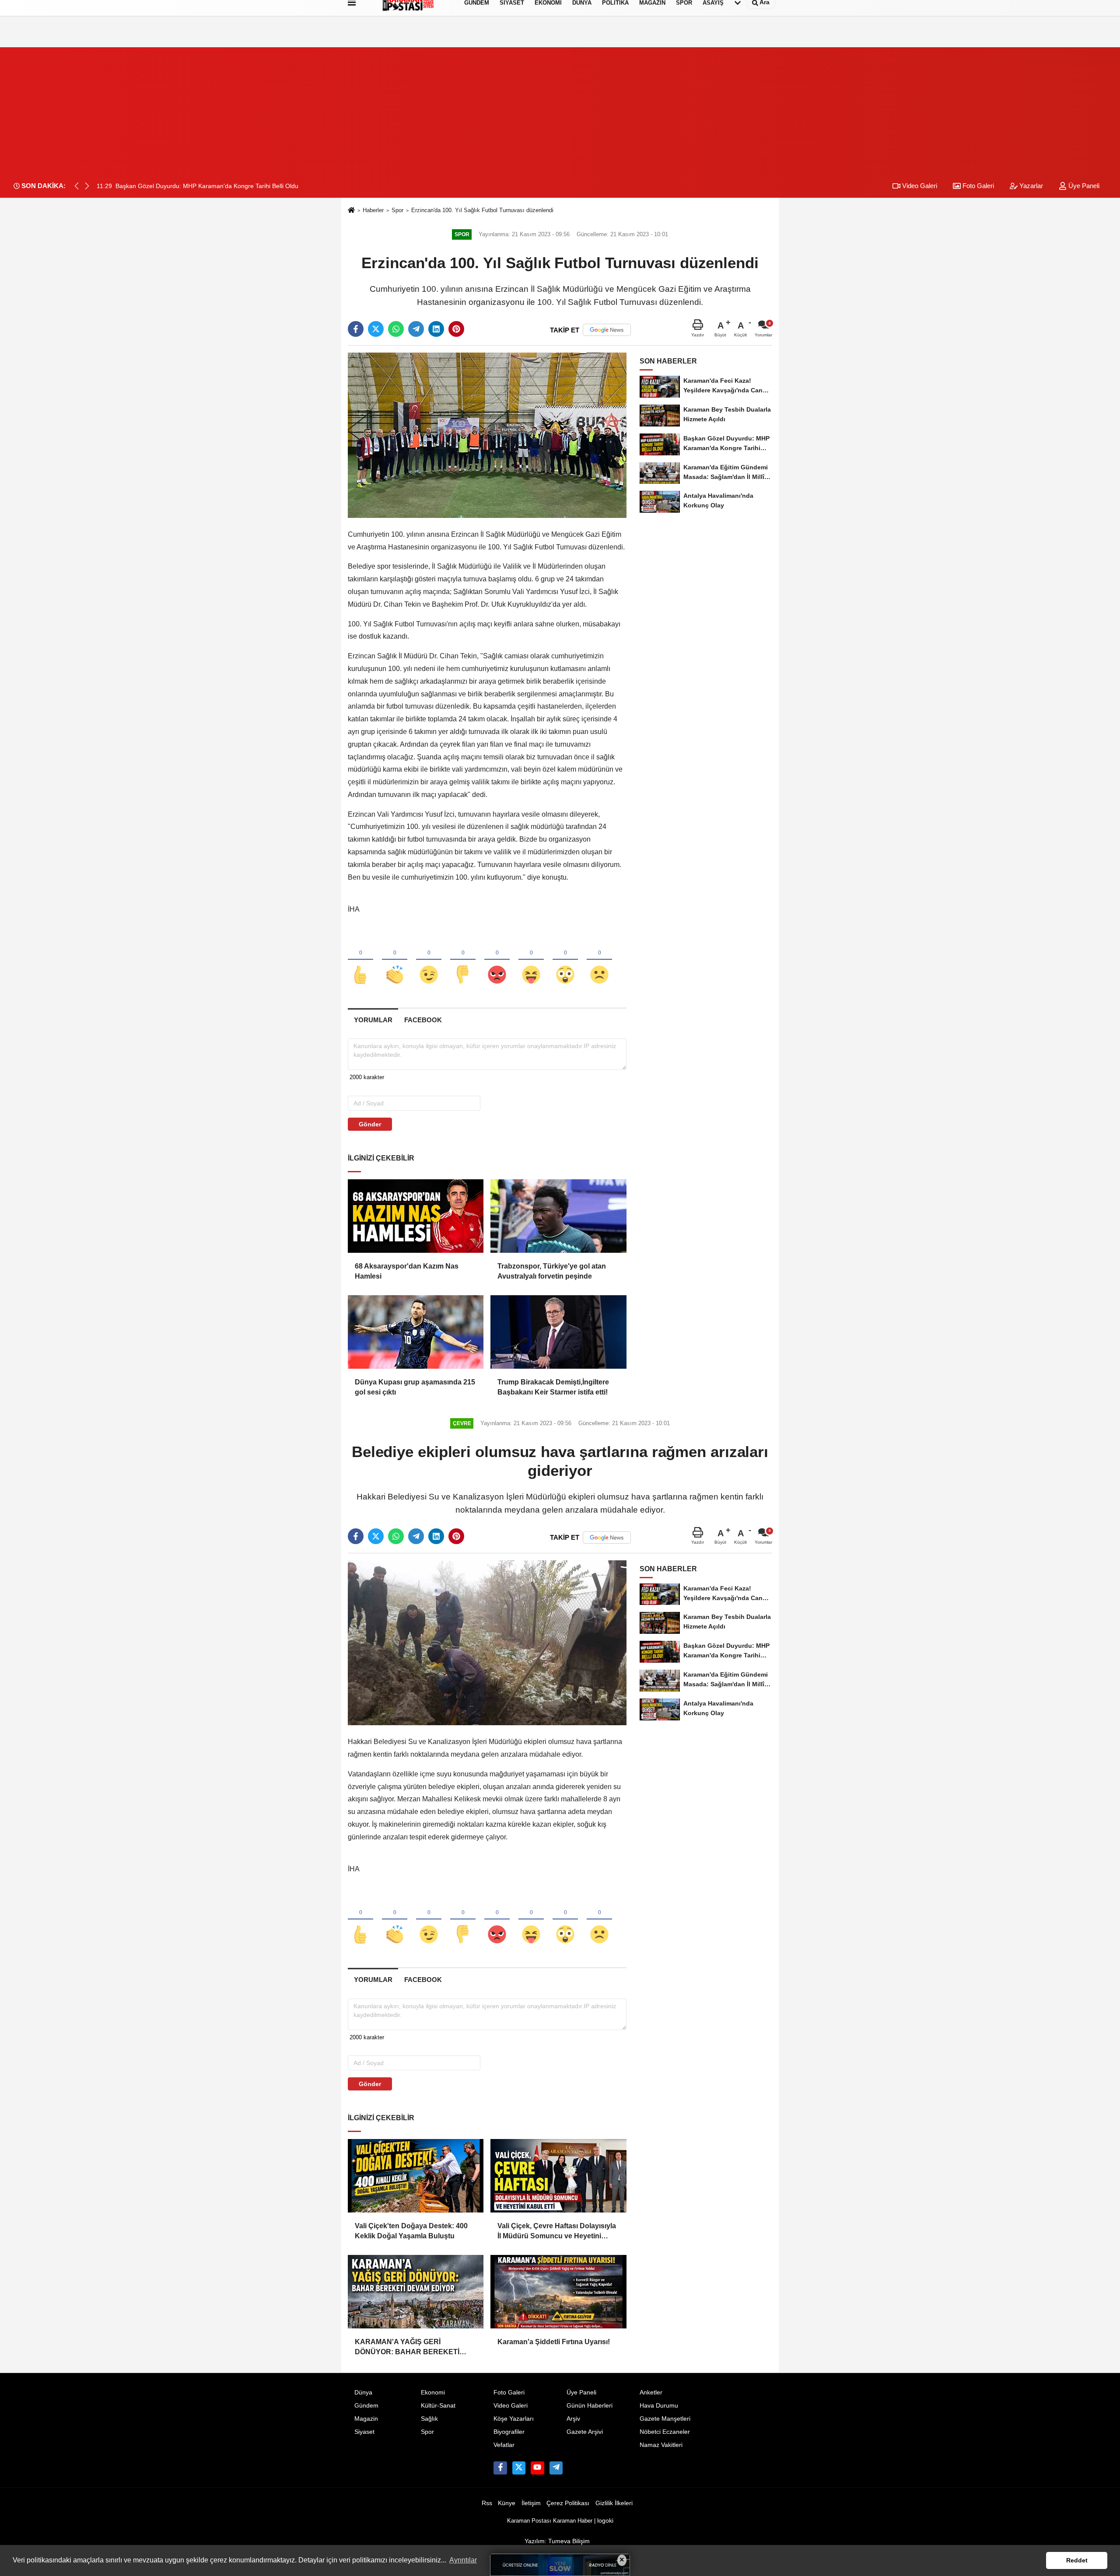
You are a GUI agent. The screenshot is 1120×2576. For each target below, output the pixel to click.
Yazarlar (1030, 186)
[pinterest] (456, 329)
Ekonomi (433, 2392)
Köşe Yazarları (514, 2419)
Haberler (373, 210)
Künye (507, 2503)
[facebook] (356, 329)
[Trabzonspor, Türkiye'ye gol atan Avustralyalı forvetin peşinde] (558, 1216)
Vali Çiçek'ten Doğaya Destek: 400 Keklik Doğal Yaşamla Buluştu (411, 2231)
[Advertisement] (560, 108)
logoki (605, 2521)
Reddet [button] (1077, 2560)
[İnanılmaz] (565, 960)
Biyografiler (509, 2432)
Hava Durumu (659, 2406)
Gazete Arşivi (585, 2432)
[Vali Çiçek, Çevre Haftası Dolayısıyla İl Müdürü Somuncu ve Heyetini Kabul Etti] (558, 2176)
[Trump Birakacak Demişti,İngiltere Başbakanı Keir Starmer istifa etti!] (558, 1332)
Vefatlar (504, 2445)
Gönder (370, 1124)
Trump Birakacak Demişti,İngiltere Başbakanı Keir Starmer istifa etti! (553, 1387)
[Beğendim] (360, 960)
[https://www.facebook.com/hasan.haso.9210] (500, 2468)
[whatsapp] (396, 329)
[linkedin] (436, 329)
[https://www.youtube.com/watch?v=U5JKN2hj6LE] (537, 2468)
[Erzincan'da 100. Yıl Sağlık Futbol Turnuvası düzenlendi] (487, 435)
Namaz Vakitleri (661, 2445)
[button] (87, 186)
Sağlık (429, 2419)
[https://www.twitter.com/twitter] (519, 2468)
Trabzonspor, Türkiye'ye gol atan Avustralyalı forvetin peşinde (552, 1271)
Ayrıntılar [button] (463, 2560)
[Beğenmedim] (463, 960)
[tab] (373, 1020)
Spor (397, 210)
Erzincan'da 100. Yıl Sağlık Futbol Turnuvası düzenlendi (482, 210)
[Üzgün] (599, 960)
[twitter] (376, 329)
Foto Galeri (977, 186)
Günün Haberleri (590, 2406)
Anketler (651, 2392)
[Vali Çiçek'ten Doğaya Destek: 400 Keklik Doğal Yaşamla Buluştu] (416, 2176)
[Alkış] (395, 960)
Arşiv (573, 2419)
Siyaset (364, 2432)
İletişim (531, 2503)
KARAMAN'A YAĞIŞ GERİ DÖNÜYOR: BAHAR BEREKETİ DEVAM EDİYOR (407, 2347)
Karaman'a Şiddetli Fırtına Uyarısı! (554, 2342)
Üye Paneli (1083, 186)
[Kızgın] (497, 960)
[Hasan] (556, 2468)
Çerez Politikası (568, 2503)
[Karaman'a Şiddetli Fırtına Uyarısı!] (558, 2292)
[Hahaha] (531, 960)
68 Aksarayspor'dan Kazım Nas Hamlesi (407, 1271)
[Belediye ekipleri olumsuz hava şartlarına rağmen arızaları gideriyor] (487, 1642)
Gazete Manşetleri (665, 2419)
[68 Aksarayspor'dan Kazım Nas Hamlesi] (416, 1216)
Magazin (366, 2419)
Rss (487, 2503)
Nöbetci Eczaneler (665, 2432)
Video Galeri (919, 186)
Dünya (363, 2392)
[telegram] (416, 329)
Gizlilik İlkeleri (614, 2503)
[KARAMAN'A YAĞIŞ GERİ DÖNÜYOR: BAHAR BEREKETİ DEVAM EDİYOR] (416, 2292)
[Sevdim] (429, 960)
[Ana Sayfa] (351, 211)
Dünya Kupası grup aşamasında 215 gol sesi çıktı (415, 1387)
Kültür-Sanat (438, 2406)
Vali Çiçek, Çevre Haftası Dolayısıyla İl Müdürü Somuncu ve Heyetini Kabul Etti (557, 2232)
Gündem (366, 2406)
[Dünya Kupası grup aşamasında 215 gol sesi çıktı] (416, 1332)
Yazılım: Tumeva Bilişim (557, 2541)
